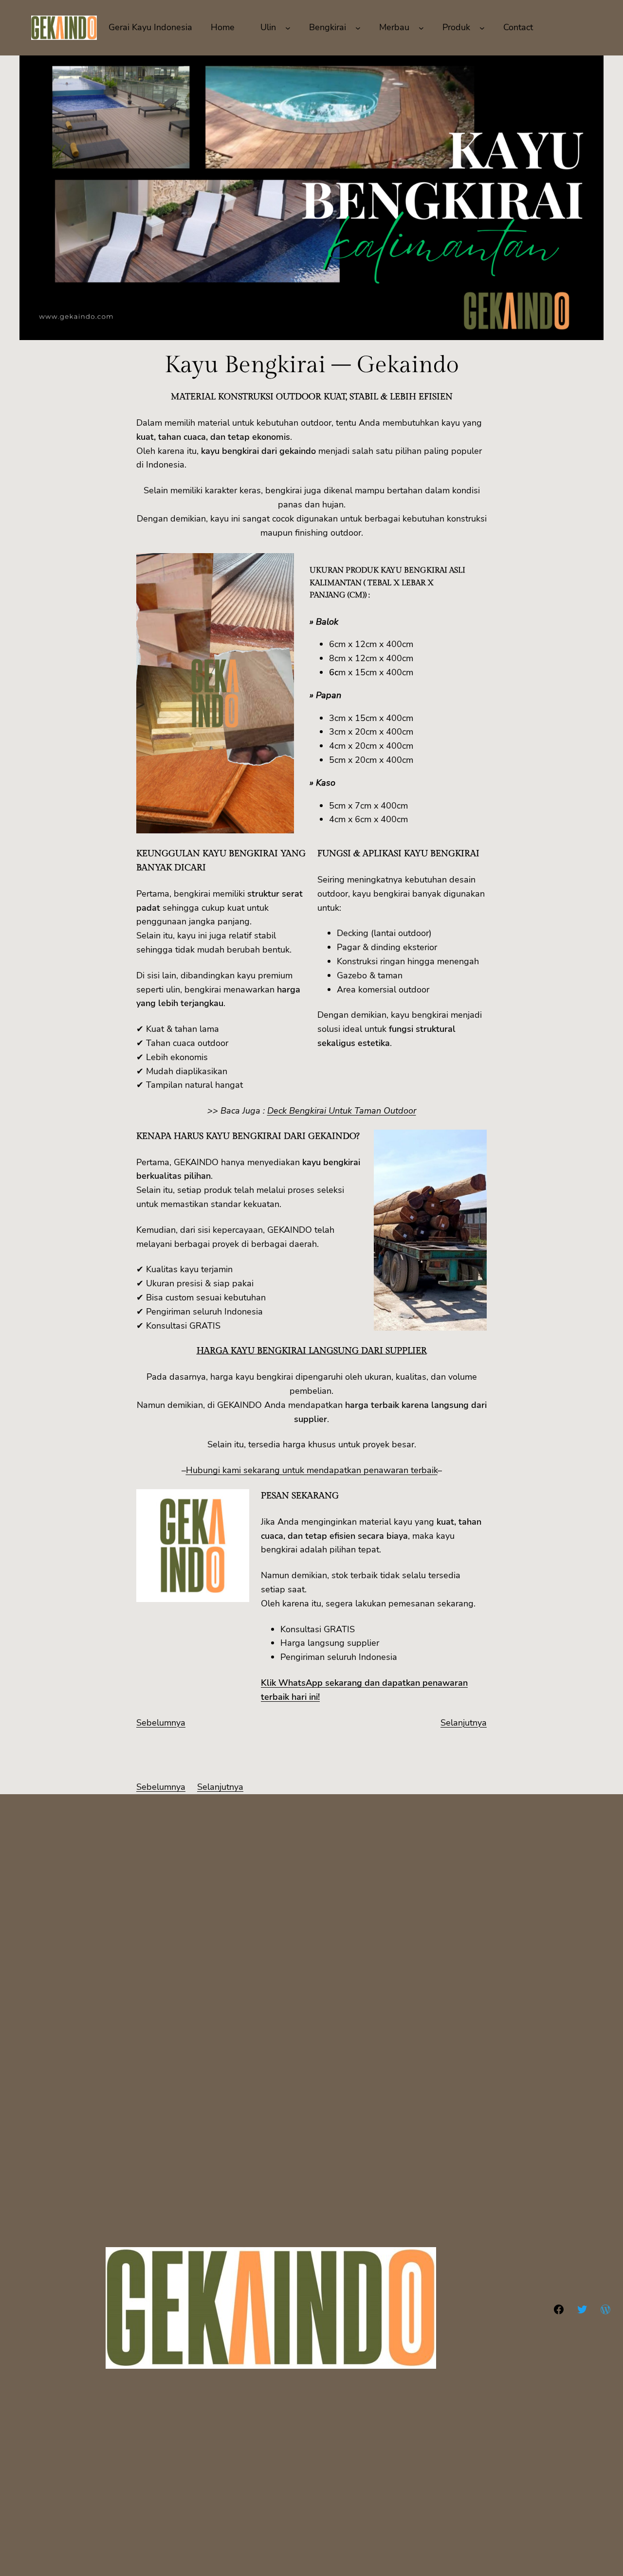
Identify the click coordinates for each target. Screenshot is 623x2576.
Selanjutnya (464, 1723)
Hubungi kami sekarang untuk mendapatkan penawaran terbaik (312, 1470)
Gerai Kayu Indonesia (150, 27)
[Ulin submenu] (288, 27)
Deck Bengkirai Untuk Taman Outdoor (342, 1111)
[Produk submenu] (482, 27)
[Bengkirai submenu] (358, 27)
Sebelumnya (161, 1723)
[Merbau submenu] (421, 27)
